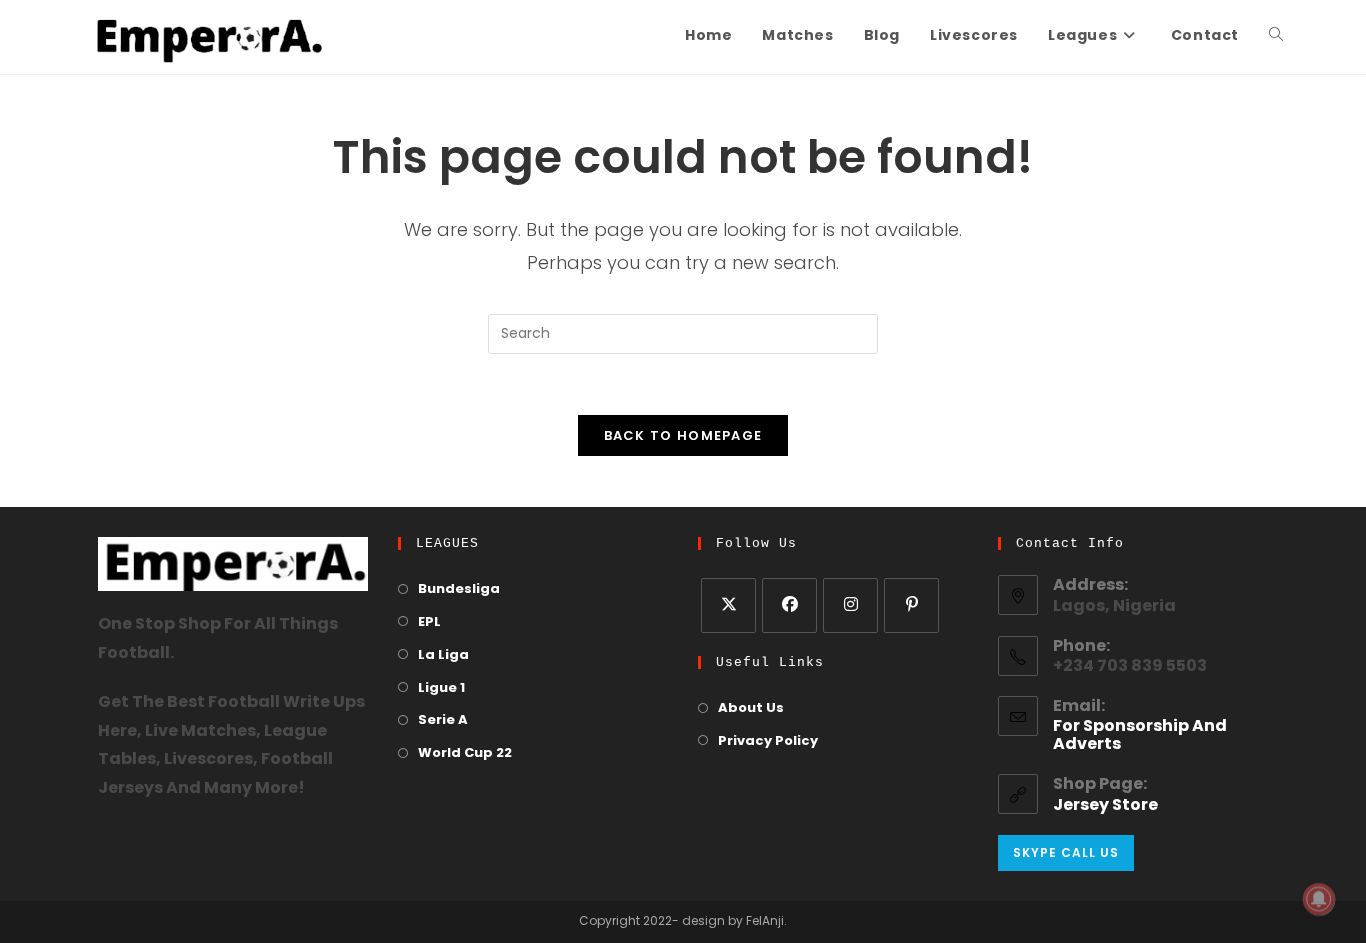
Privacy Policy (768, 741)
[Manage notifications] (1319, 899)
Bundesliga (459, 589)
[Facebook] (789, 605)
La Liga (443, 655)
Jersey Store (1105, 806)
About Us (751, 708)
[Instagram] (850, 605)
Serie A (443, 720)
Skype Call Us (1066, 852)
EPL (429, 622)
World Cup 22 (465, 753)
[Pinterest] (911, 605)
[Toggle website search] (1276, 37)
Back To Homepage (683, 435)
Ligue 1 (441, 688)
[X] (728, 605)
